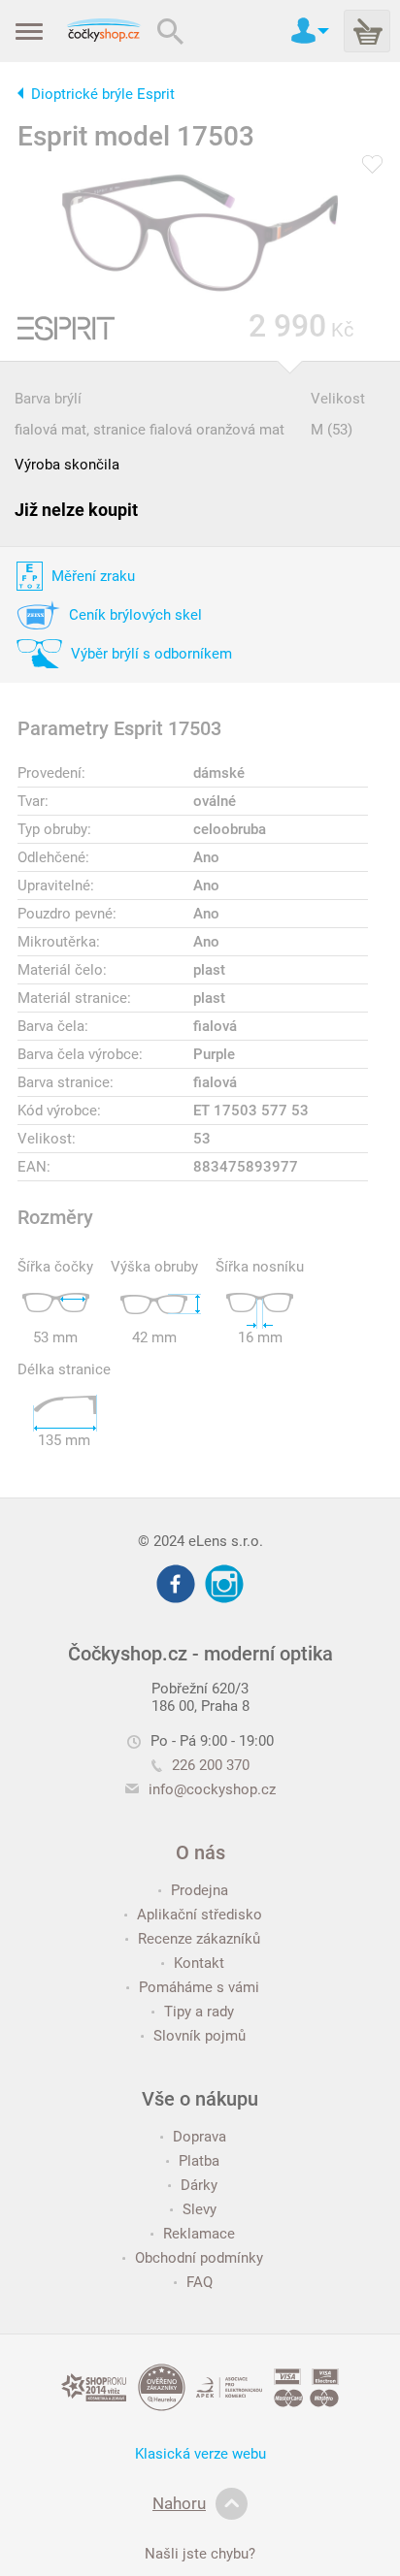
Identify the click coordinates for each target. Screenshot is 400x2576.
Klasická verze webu (200, 2454)
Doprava (200, 2137)
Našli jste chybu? (200, 2554)
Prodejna (200, 1890)
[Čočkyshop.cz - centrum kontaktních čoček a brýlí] (103, 31)
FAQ (200, 2282)
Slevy (200, 2209)
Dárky (199, 2185)
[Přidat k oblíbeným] (372, 166)
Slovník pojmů (200, 2036)
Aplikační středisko (200, 1915)
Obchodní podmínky (199, 2258)
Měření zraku (93, 576)
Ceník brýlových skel (135, 615)
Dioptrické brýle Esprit (103, 94)
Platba (199, 2161)
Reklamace (199, 2234)
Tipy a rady (199, 2012)
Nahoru (179, 2503)
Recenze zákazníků (199, 1939)
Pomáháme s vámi (199, 1987)
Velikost (338, 399)
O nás (200, 1852)
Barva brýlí (48, 399)
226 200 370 (211, 1765)
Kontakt (199, 1963)
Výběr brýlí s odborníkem (151, 654)
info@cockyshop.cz (212, 1789)
